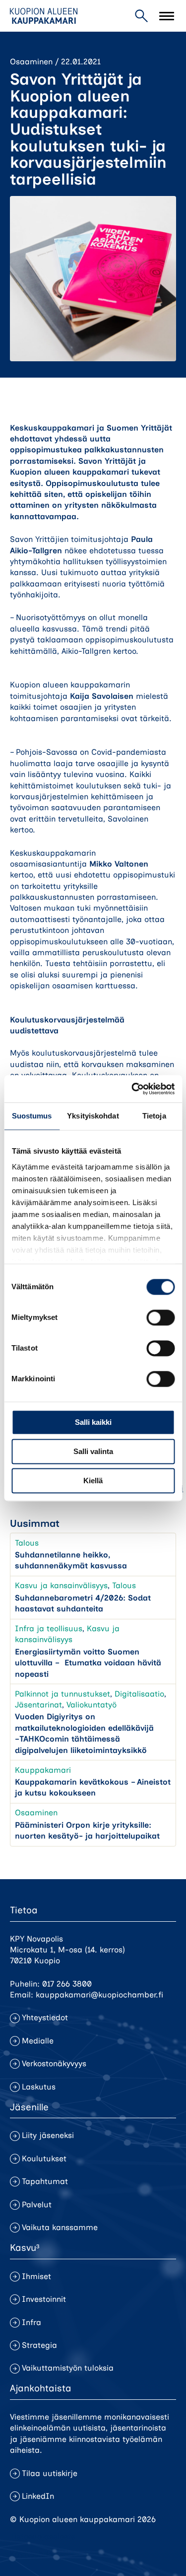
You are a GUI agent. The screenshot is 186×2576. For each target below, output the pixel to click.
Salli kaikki (93, 1422)
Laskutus (39, 2087)
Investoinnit (44, 2299)
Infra (31, 2322)
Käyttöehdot (33, 2554)
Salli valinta (93, 1451)
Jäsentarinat (38, 1705)
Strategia (39, 2345)
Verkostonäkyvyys (54, 2064)
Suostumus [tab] (32, 1116)
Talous (27, 1543)
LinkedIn (38, 2496)
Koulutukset (44, 2159)
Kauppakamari (43, 1770)
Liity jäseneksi (48, 2135)
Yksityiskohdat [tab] (93, 1116)
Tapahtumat (45, 2181)
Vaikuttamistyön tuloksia (68, 2368)
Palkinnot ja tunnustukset (62, 1694)
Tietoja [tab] (154, 1116)
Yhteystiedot (45, 2017)
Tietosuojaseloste (43, 2537)
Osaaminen (31, 62)
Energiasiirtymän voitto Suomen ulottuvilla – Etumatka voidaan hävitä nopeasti (88, 1663)
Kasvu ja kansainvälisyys (61, 1585)
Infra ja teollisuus (49, 1628)
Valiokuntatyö (92, 1705)
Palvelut (37, 2205)
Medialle (38, 2041)
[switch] (160, 1317)
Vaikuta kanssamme (60, 2227)
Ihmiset (36, 2276)
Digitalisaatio (139, 1694)
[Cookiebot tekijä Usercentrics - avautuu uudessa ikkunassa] (132, 1089)
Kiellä (93, 1481)
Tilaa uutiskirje (50, 2473)
